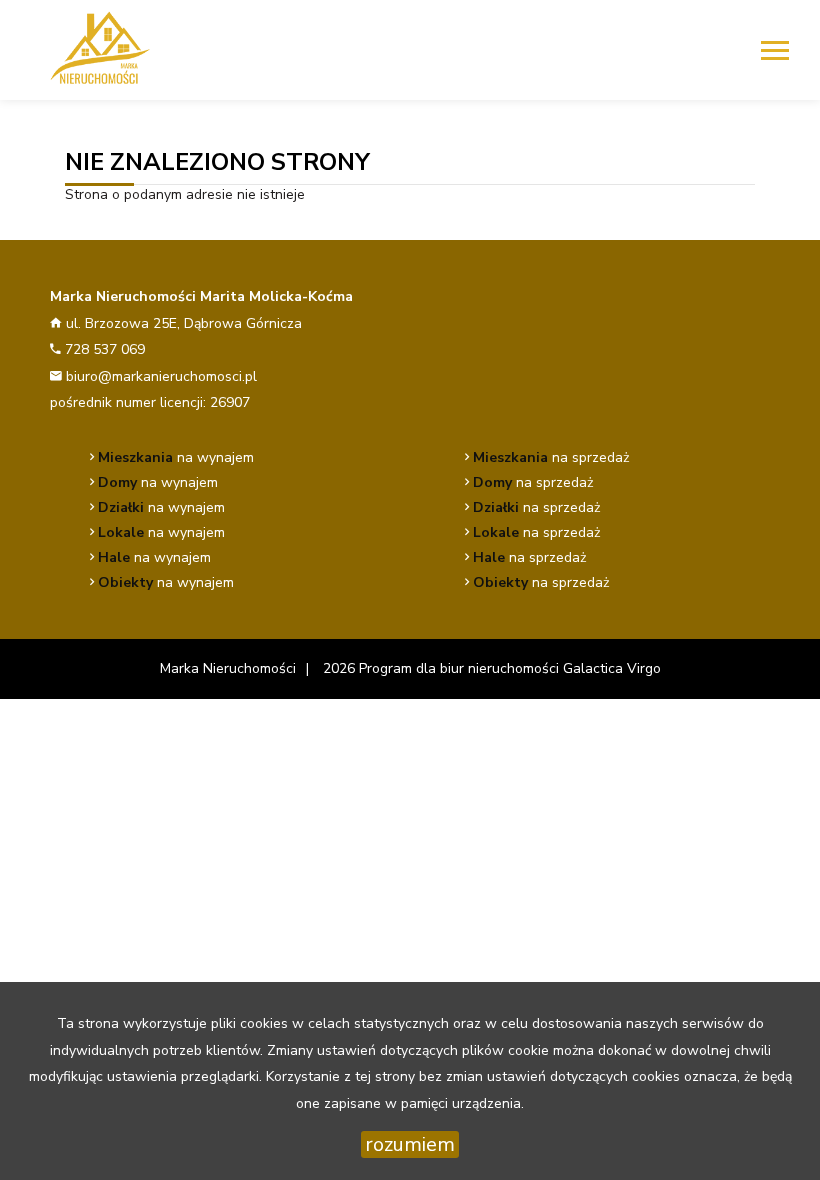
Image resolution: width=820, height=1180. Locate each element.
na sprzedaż (551, 457)
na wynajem (176, 457)
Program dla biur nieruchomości (461, 668)
